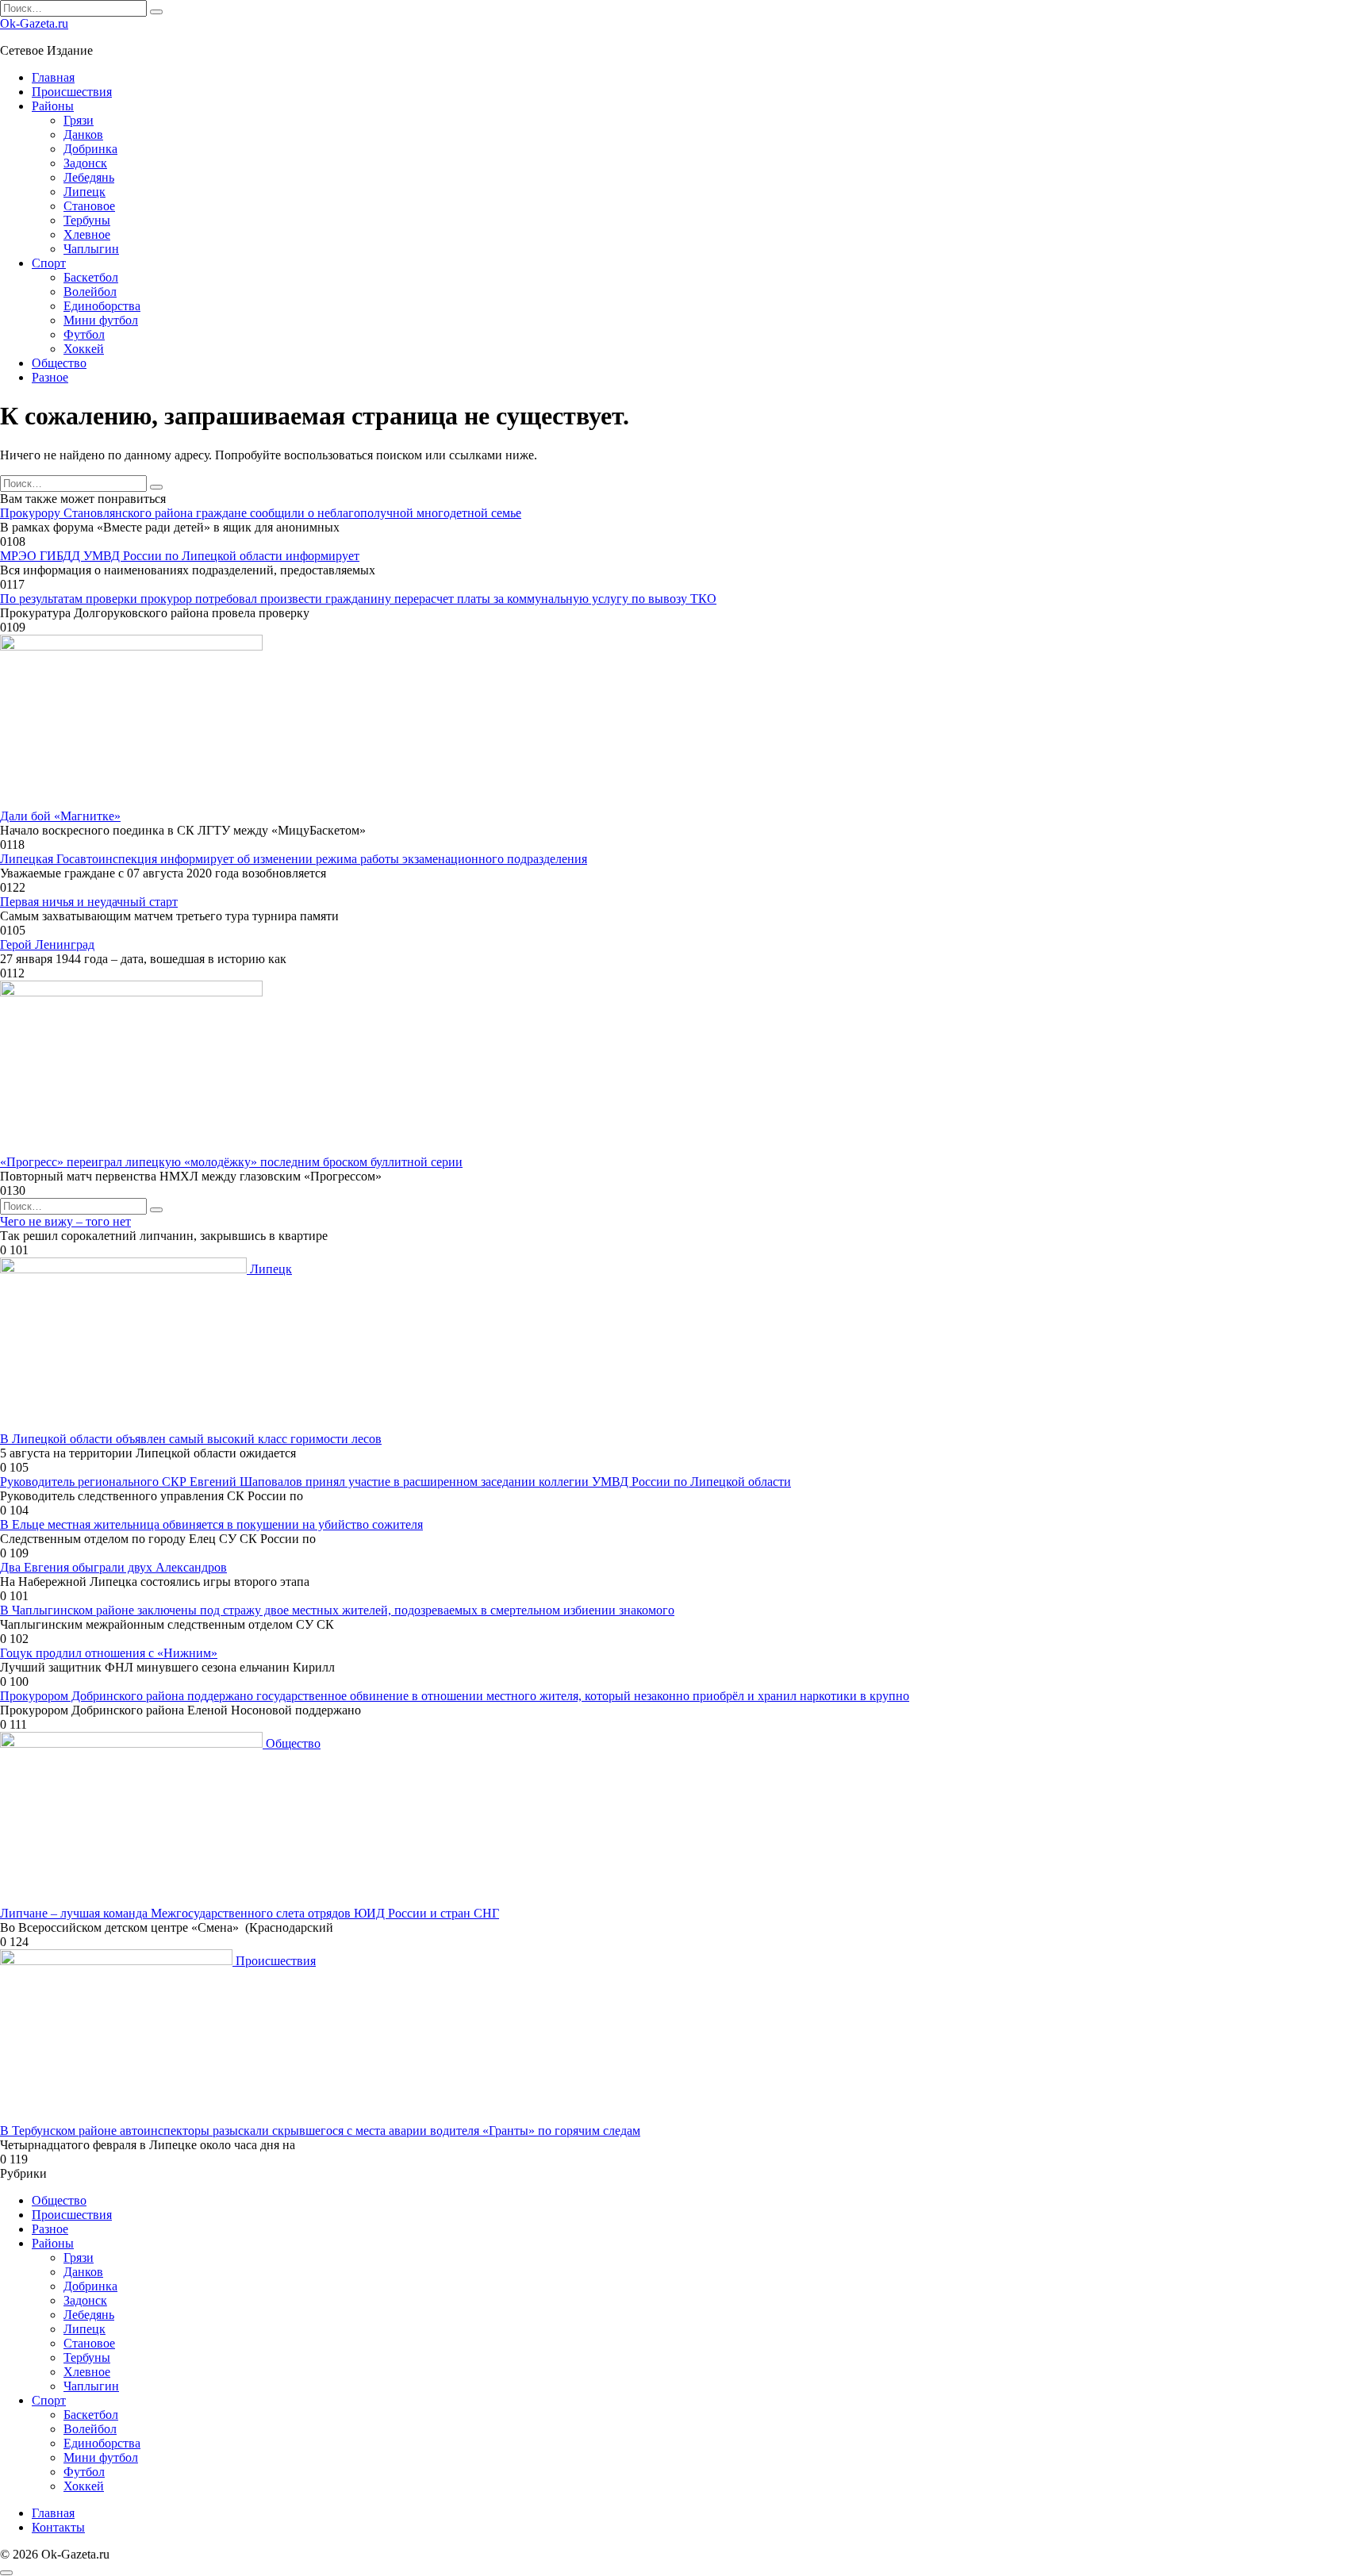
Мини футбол (101, 320)
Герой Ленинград (47, 944)
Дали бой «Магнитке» (60, 816)
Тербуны (87, 220)
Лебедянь (89, 177)
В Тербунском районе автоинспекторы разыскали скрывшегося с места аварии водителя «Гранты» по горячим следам (320, 2131)
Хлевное (87, 234)
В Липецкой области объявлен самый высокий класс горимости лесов (191, 1439)
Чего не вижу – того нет (65, 1221)
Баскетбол (91, 277)
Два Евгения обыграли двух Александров (113, 1567)
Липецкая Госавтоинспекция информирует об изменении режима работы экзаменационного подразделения (294, 859)
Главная (53, 77)
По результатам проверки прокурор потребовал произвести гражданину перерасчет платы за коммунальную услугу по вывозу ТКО (358, 599)
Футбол (84, 334)
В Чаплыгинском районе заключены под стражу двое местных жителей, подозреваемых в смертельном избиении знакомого (337, 1610)
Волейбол (90, 292)
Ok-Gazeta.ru (34, 23)
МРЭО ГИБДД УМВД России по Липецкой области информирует (180, 556)
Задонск (85, 163)
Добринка (90, 149)
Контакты (58, 2527)
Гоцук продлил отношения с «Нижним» (109, 1653)
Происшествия (72, 92)
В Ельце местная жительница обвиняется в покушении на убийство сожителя (211, 1524)
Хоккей (84, 349)
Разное (50, 377)
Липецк (84, 192)
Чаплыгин (91, 249)
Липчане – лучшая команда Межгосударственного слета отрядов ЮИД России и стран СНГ (250, 1913)
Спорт (49, 263)
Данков (83, 134)
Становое (89, 206)
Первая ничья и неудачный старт (89, 902)
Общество (59, 363)
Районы (53, 106)
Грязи (79, 120)
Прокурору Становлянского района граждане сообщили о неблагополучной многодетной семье (261, 513)
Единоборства (102, 306)
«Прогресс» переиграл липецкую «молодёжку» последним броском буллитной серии (231, 1162)
